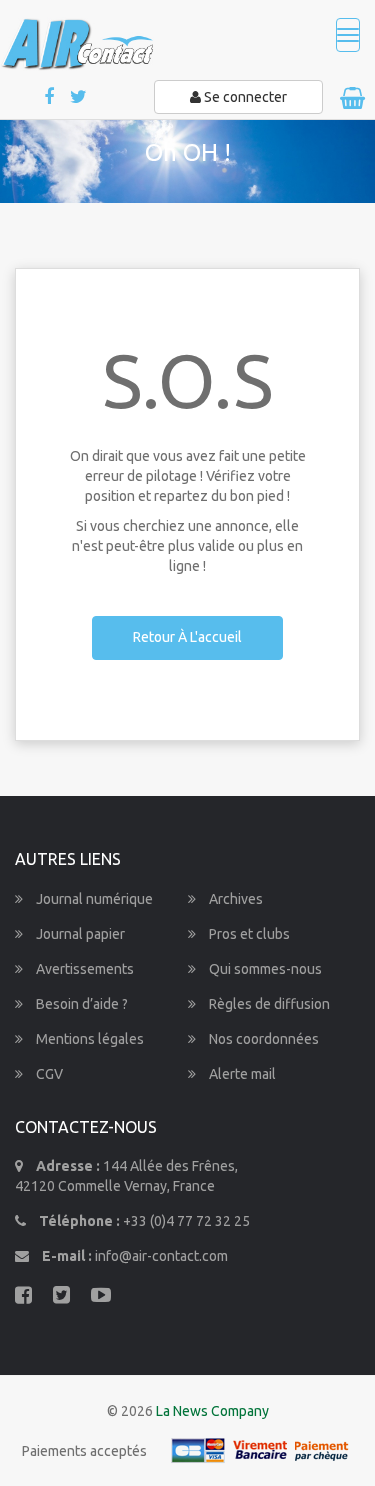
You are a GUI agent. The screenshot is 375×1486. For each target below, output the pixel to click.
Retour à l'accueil (187, 637)
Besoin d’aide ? (80, 1004)
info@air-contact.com (161, 1256)
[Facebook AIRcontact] (50, 97)
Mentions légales (88, 1039)
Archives (234, 899)
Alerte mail (241, 1074)
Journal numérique (93, 899)
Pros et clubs (248, 934)
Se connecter (244, 97)
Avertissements (83, 969)
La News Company (212, 1411)
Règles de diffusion (268, 1004)
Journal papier (79, 934)
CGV (48, 1074)
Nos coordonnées (262, 1039)
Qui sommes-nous (264, 969)
